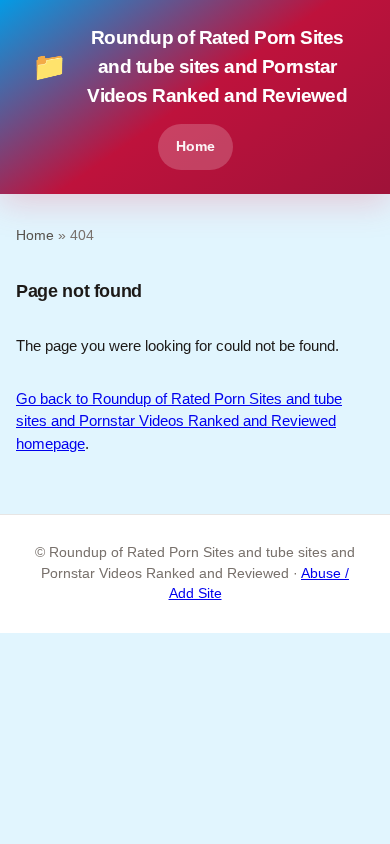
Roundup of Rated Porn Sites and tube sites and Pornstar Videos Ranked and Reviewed (189, 66)
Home (195, 146)
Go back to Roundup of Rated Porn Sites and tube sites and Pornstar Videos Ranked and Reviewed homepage (179, 421)
